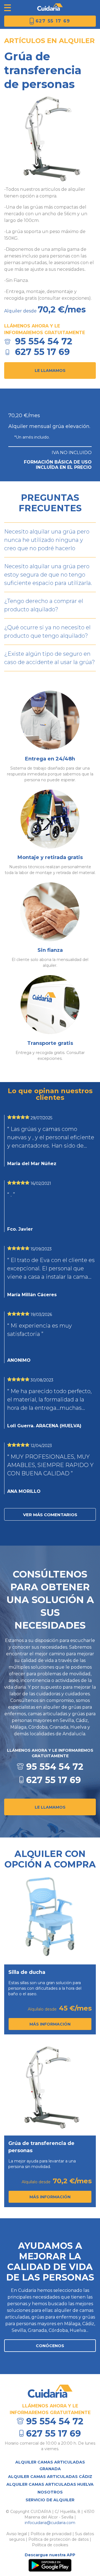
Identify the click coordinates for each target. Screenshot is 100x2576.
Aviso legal (17, 2534)
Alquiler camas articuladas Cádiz (50, 2477)
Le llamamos (50, 370)
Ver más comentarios (50, 1515)
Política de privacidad (51, 2534)
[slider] (18, 1117)
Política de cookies (50, 2545)
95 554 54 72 (44, 341)
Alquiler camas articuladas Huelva (50, 2484)
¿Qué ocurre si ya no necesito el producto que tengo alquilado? (47, 632)
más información (50, 2024)
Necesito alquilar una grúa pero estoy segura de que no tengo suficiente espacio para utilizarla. (48, 575)
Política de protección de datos (58, 2539)
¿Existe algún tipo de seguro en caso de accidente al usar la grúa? (50, 658)
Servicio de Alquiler (50, 2500)
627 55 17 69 (53, 21)
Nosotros (50, 2492)
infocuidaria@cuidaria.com (50, 2523)
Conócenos (50, 2346)
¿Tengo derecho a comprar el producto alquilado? (44, 605)
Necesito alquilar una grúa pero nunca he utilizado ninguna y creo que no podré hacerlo (47, 540)
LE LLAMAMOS (50, 1807)
